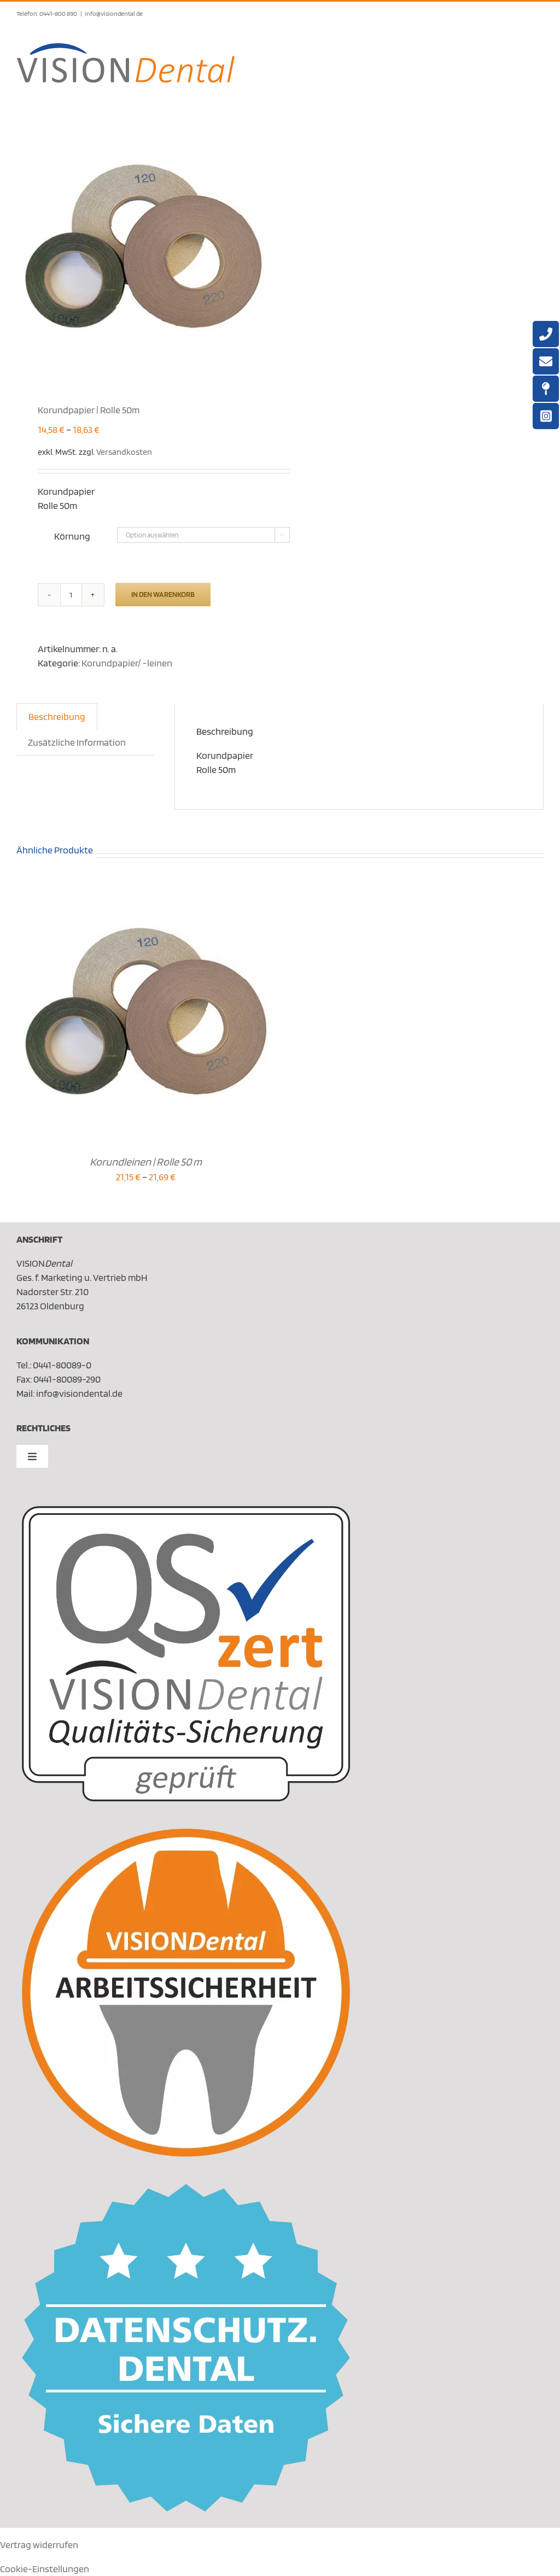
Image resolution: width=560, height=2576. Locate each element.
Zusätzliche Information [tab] (77, 742)
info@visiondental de (114, 13)
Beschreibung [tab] (57, 716)
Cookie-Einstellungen (45, 2569)
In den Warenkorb (163, 594)
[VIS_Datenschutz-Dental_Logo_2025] (186, 2189)
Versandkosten (124, 452)
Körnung (72, 536)
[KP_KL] (143, 248)
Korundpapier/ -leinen (127, 663)
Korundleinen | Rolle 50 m (146, 1162)
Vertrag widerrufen (39, 2545)
